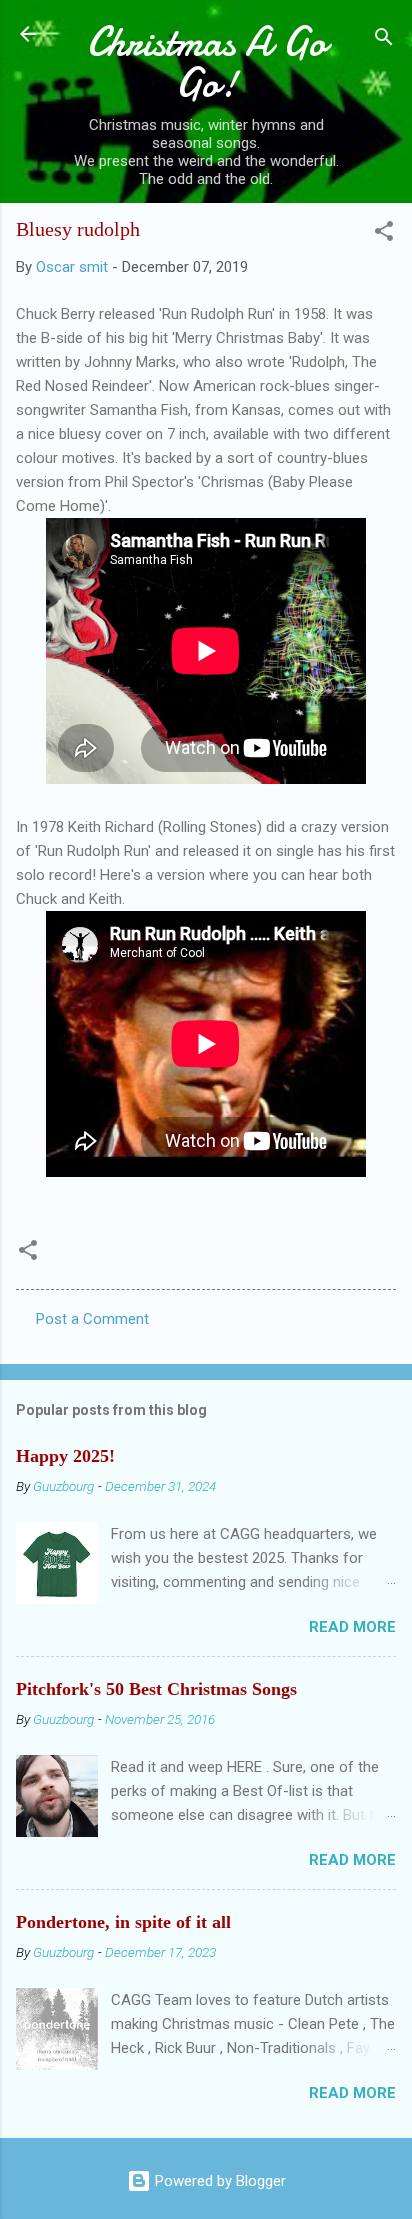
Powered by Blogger (218, 2181)
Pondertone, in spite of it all (123, 1922)
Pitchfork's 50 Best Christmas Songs (156, 1689)
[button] (384, 234)
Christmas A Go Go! (206, 62)
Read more (352, 1627)
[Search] (384, 40)
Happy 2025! (65, 1456)
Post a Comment (92, 1319)
